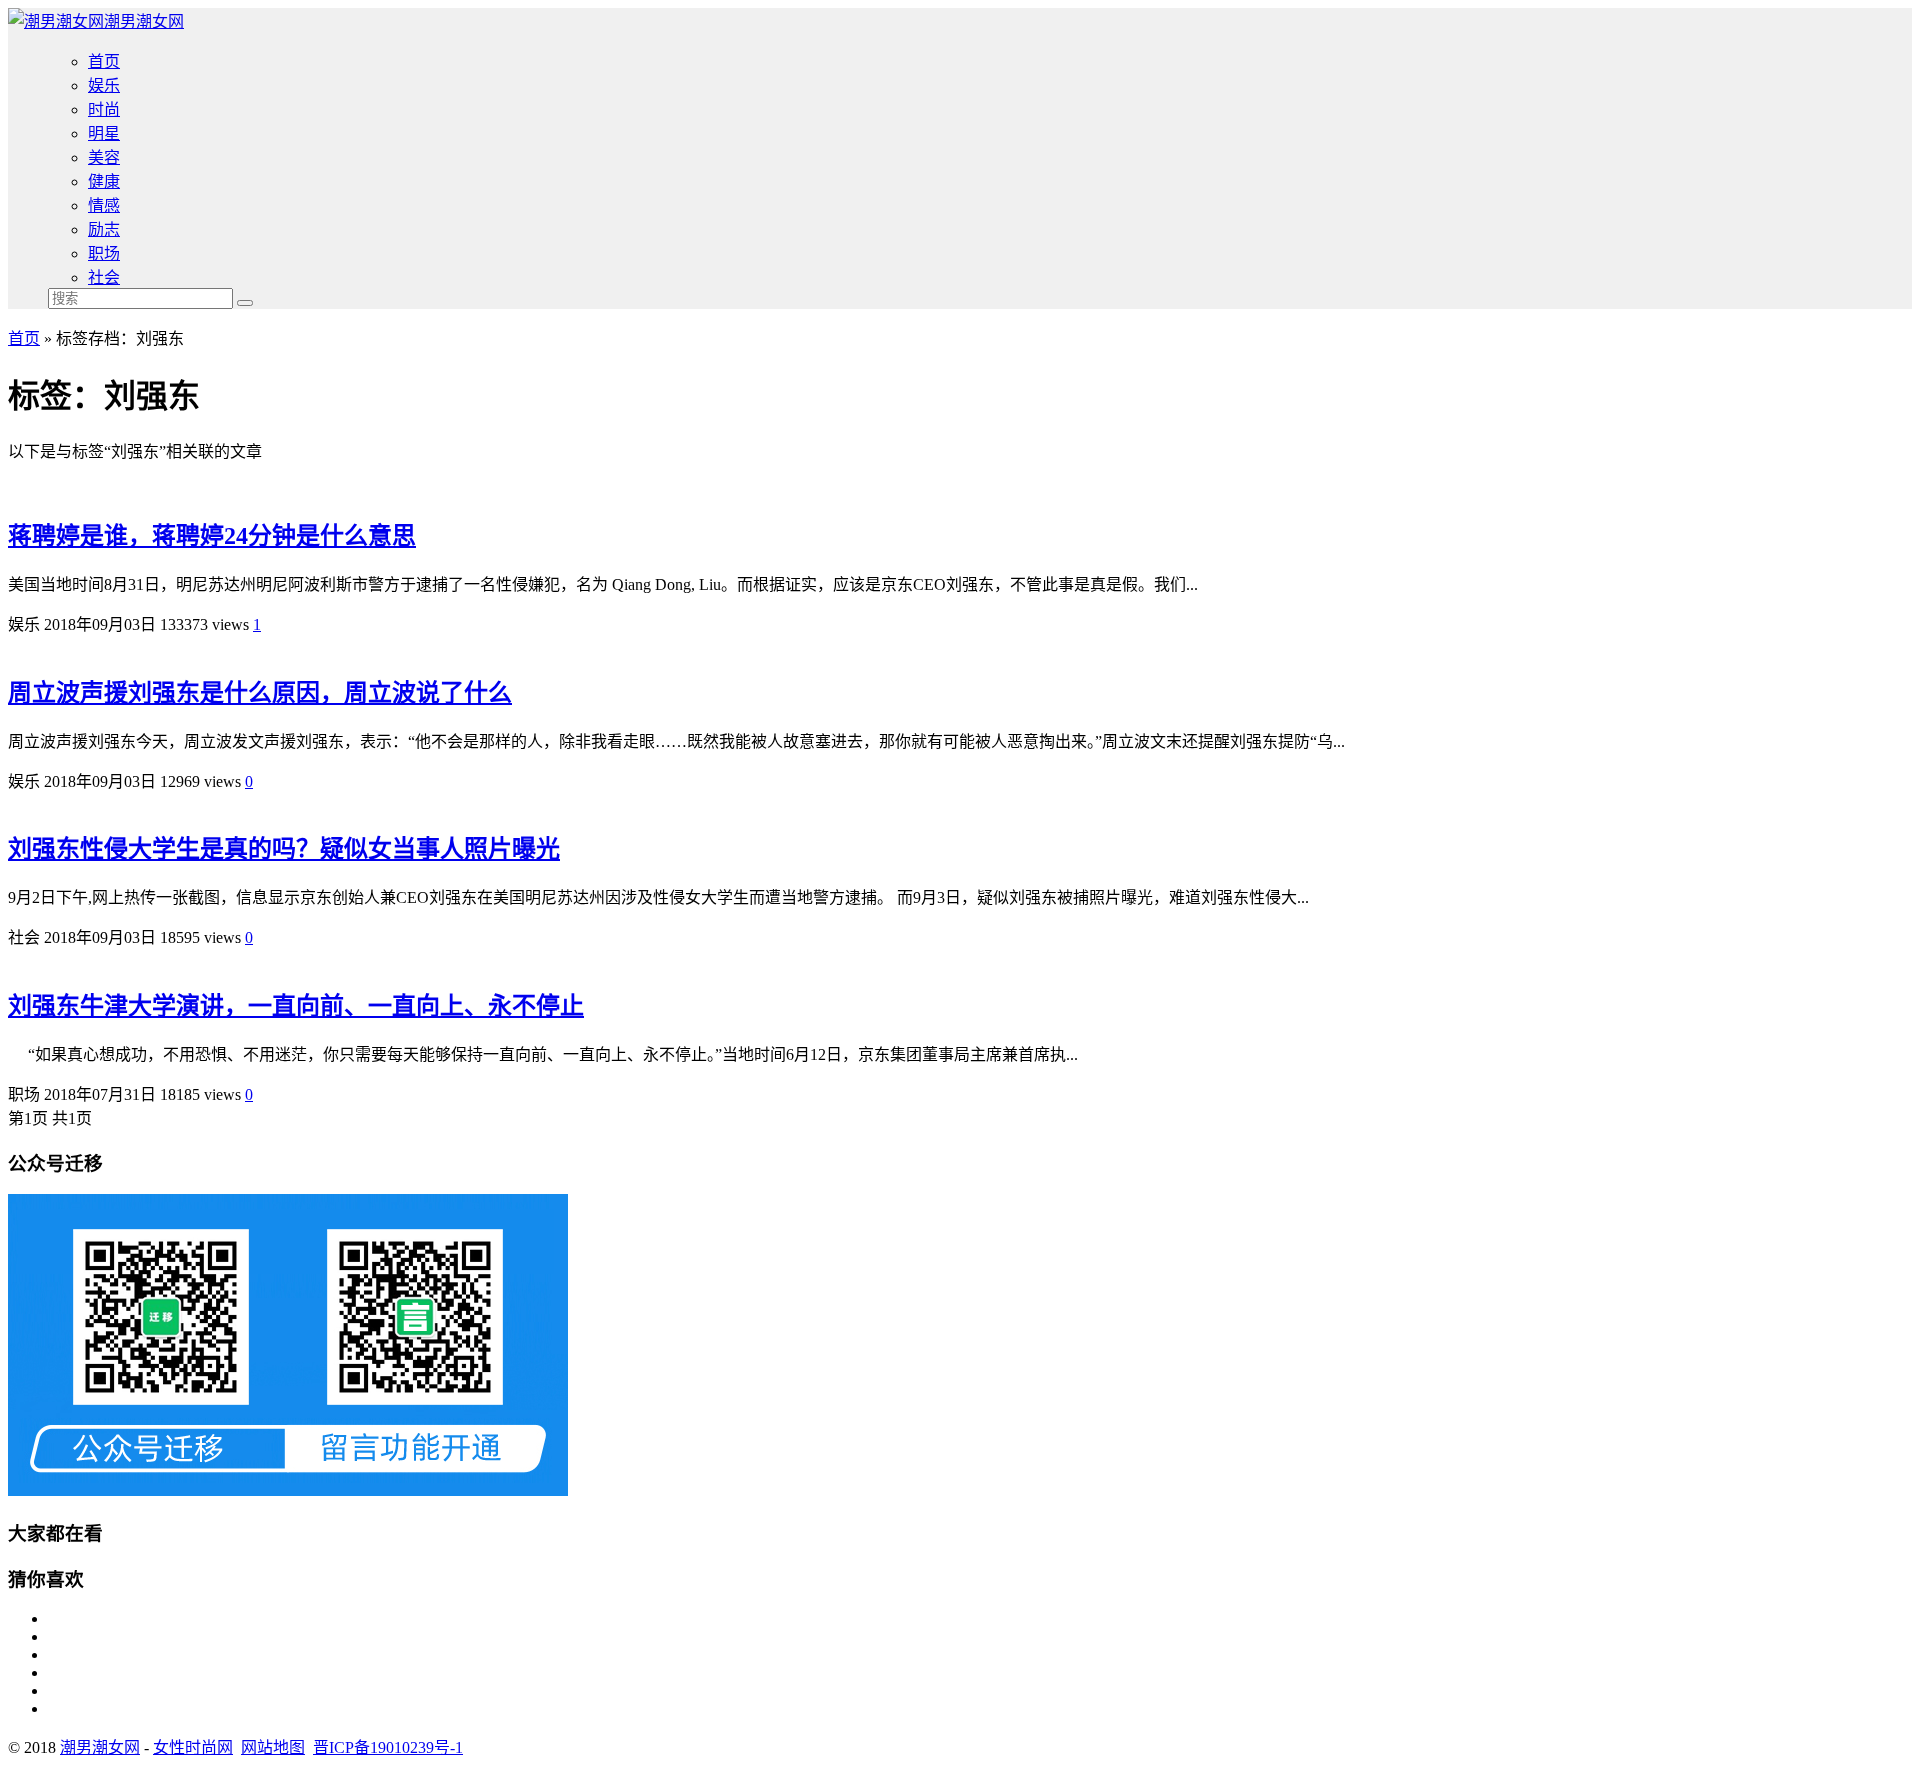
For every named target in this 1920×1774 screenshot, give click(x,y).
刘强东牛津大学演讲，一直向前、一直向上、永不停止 (296, 1006)
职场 (104, 253)
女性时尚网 (193, 1747)
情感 (104, 205)
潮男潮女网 (144, 21)
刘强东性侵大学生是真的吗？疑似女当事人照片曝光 (284, 849)
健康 (104, 181)
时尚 (104, 109)
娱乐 (104, 85)
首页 (104, 61)
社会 (104, 277)
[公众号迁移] (288, 1490)
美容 (104, 157)
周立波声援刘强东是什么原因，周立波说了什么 (260, 693)
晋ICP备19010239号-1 (388, 1747)
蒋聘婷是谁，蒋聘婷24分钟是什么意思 (212, 536)
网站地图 (273, 1747)
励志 (104, 229)
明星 (104, 133)
